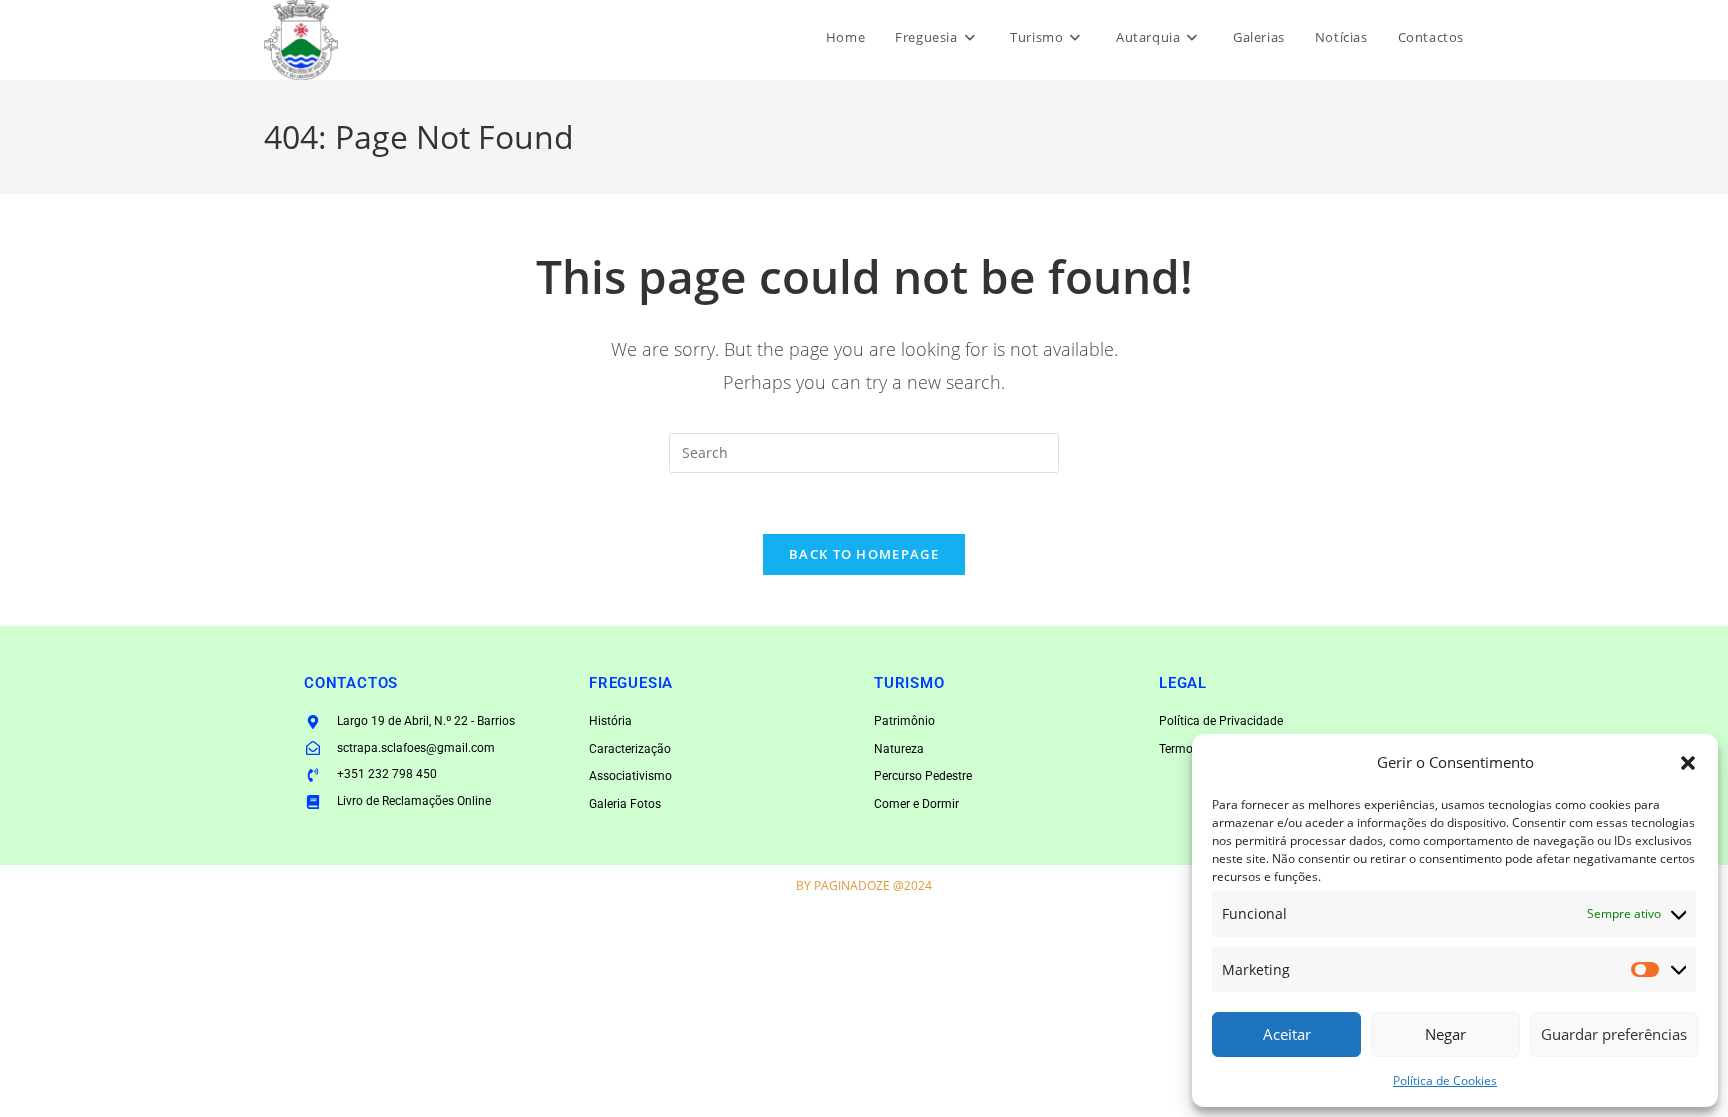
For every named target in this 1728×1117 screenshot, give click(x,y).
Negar (1445, 1034)
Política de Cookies (1445, 1080)
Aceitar (1287, 1034)
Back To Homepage (864, 554)
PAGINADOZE (852, 885)
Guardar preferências (1614, 1034)
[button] (1688, 763)
